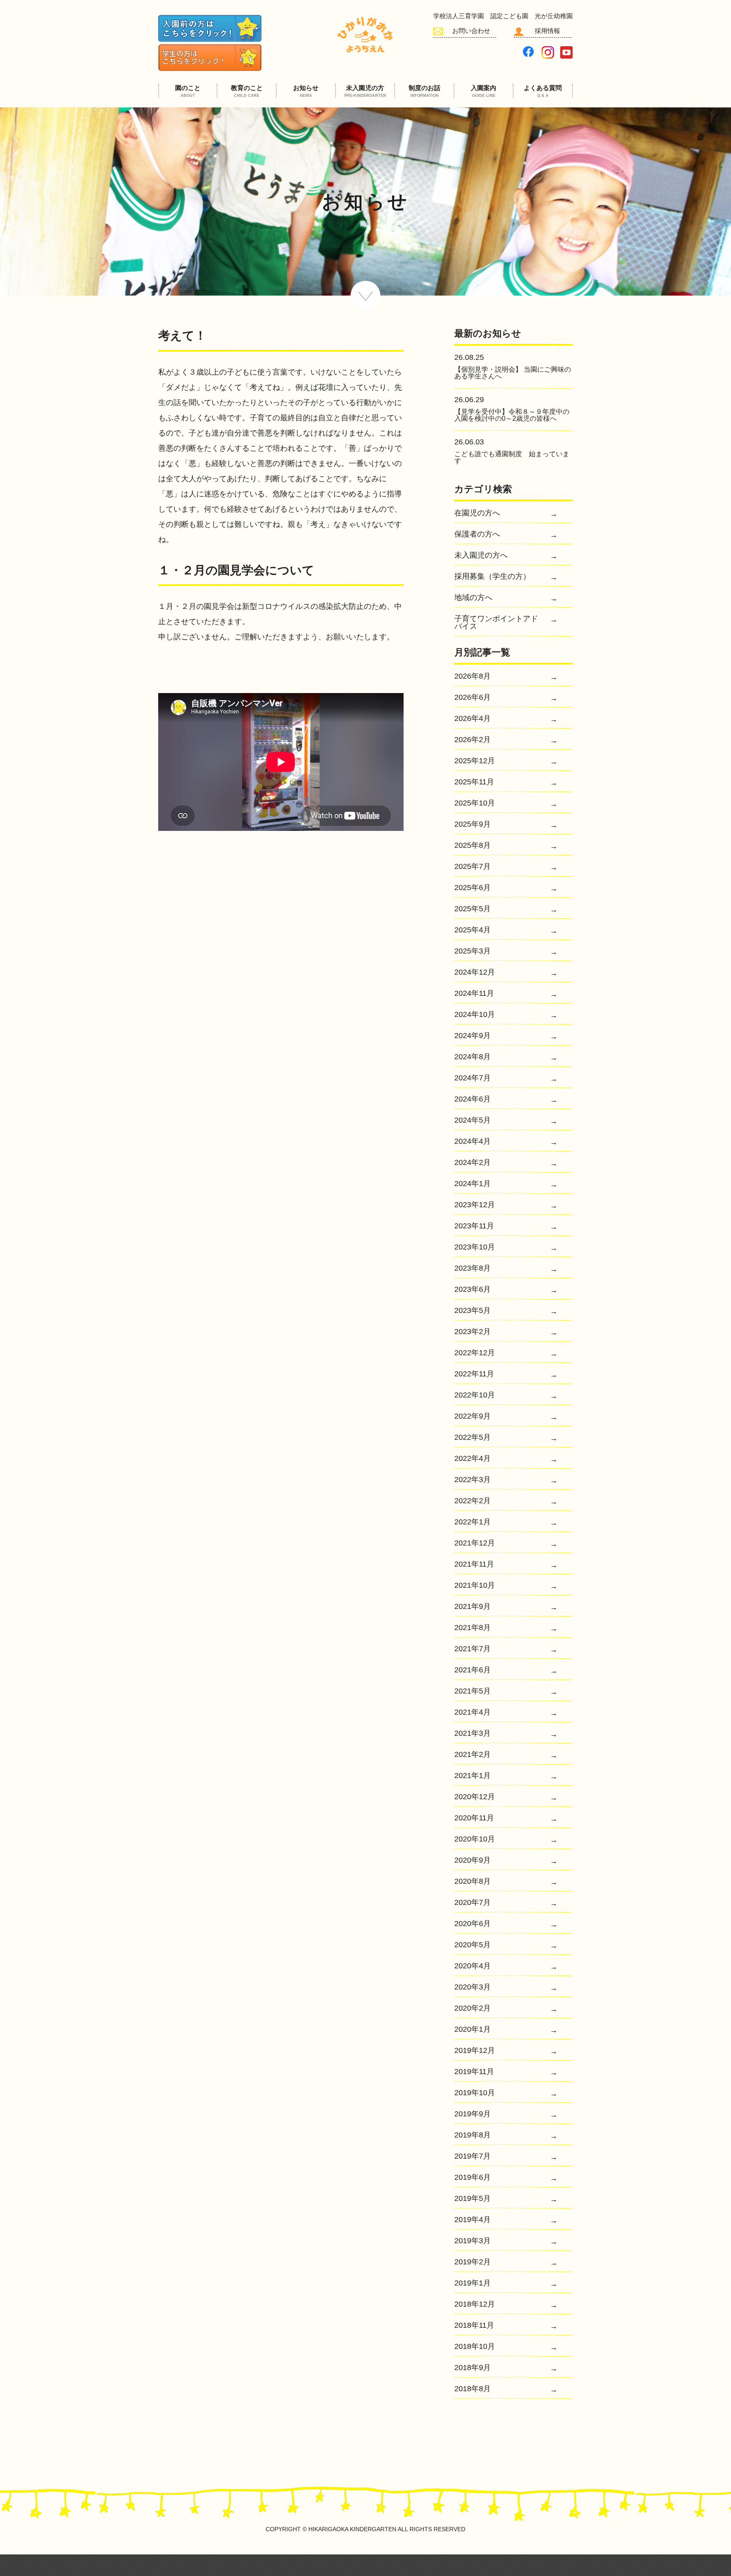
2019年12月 (475, 2051)
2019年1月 (473, 2283)
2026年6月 (473, 697)
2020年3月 (473, 1987)
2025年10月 (475, 803)
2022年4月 (473, 1459)
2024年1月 (473, 1184)
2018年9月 (473, 2368)
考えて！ (182, 336)
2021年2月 (473, 1755)
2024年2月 (473, 1163)
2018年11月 (474, 2325)
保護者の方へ (477, 534)
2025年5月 (473, 909)
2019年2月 (473, 2262)
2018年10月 (475, 2347)
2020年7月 (473, 1903)
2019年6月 (473, 2177)
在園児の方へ (477, 513)
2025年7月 (473, 867)
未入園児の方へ (481, 555)
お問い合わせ (471, 31)
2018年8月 (473, 2389)
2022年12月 (475, 1353)
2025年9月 (473, 824)
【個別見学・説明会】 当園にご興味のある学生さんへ (513, 373)
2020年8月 (473, 1881)
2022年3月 (473, 1480)
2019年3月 (473, 2241)
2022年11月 (474, 1374)
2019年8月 (473, 2135)
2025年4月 (473, 930)
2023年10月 (475, 1247)
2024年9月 (473, 1036)
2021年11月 (474, 1564)
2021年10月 (475, 1585)
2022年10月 (475, 1395)
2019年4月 (473, 2220)
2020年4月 (473, 1966)
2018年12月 (475, 2304)
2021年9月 (473, 1607)
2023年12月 (475, 1205)
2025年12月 (475, 761)
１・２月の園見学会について (236, 570)
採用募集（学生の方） (492, 577)
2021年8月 (473, 1628)
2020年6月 (473, 1924)
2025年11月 (474, 782)
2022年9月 (473, 1416)
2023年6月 (473, 1289)
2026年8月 (473, 676)
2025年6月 (473, 888)
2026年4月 (473, 719)
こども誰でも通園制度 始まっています (512, 457)
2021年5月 (473, 1691)
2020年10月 (475, 1839)
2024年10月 (475, 1015)
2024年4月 (473, 1141)
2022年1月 (473, 1522)
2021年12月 (475, 1543)
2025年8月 (473, 845)
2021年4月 (473, 1712)
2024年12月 (475, 972)
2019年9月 (473, 2114)
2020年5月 (473, 1945)
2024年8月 (473, 1057)
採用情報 (547, 31)
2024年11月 (474, 993)
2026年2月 (473, 740)
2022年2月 (473, 1501)
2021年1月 (473, 1776)
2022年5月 (473, 1437)
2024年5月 (473, 1120)
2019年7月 (473, 2156)
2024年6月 (473, 1099)
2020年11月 (474, 1818)
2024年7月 (473, 1078)
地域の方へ (473, 598)
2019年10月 (475, 2093)
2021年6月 (473, 1670)
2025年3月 (473, 951)
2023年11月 (474, 1226)
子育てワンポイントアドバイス (496, 623)
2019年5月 (473, 2199)
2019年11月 (474, 2072)
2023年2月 (473, 1332)
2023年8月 (473, 1268)
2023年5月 (473, 1311)
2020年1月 (473, 2029)
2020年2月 (473, 2008)
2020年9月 (473, 1860)
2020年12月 (475, 1797)
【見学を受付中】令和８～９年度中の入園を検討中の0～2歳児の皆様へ (512, 415)
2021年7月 (473, 1649)
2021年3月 (473, 1733)
